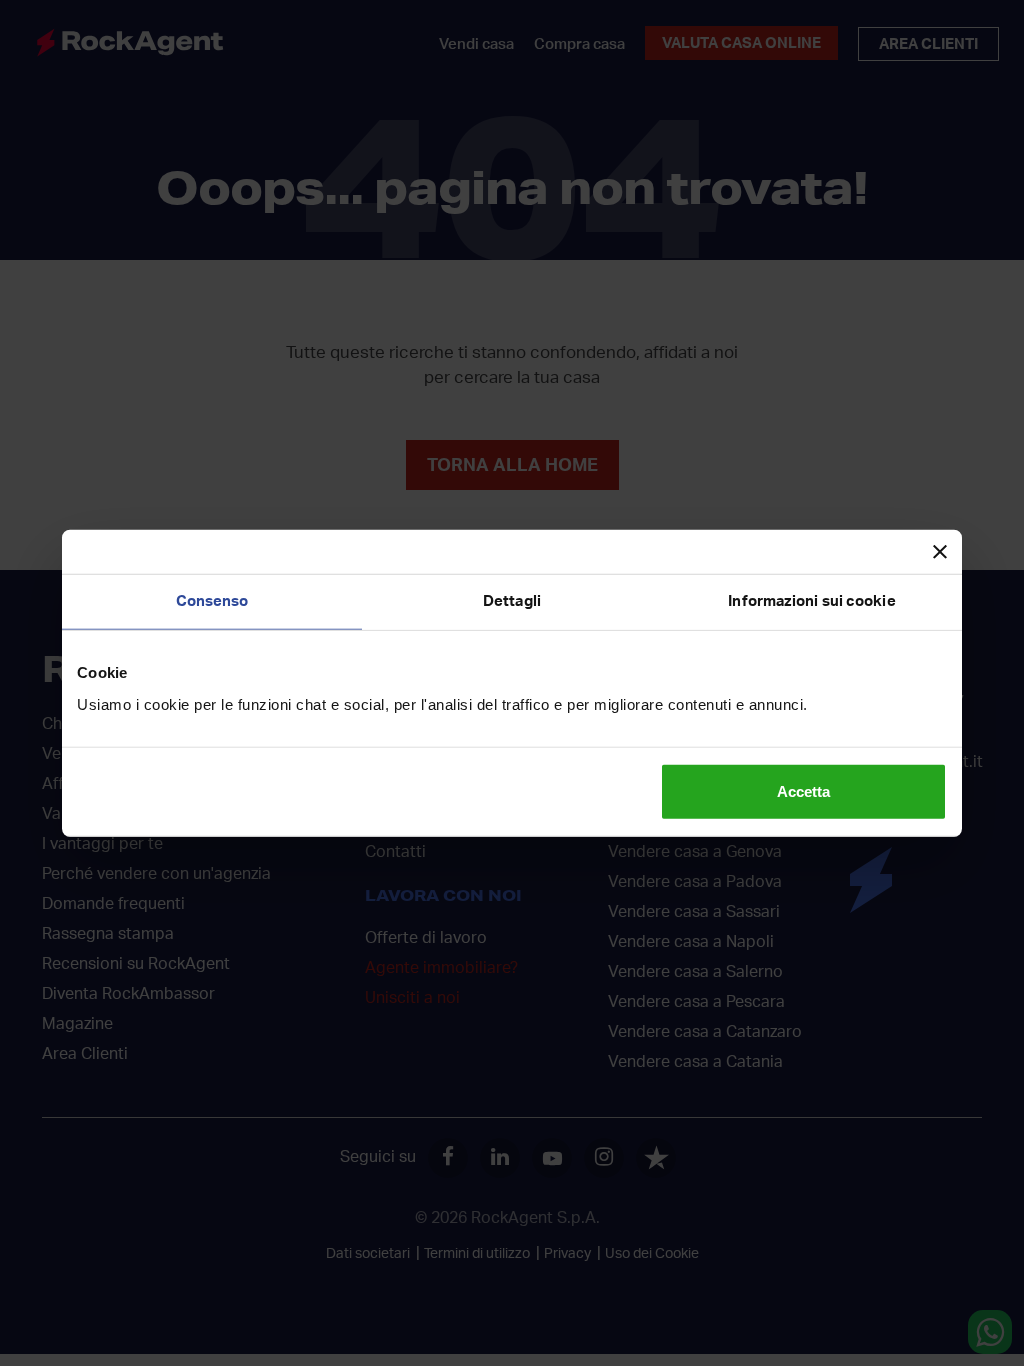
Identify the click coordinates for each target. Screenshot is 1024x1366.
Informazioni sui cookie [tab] (811, 601)
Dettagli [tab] (512, 601)
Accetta (803, 790)
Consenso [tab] (212, 601)
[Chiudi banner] (940, 552)
